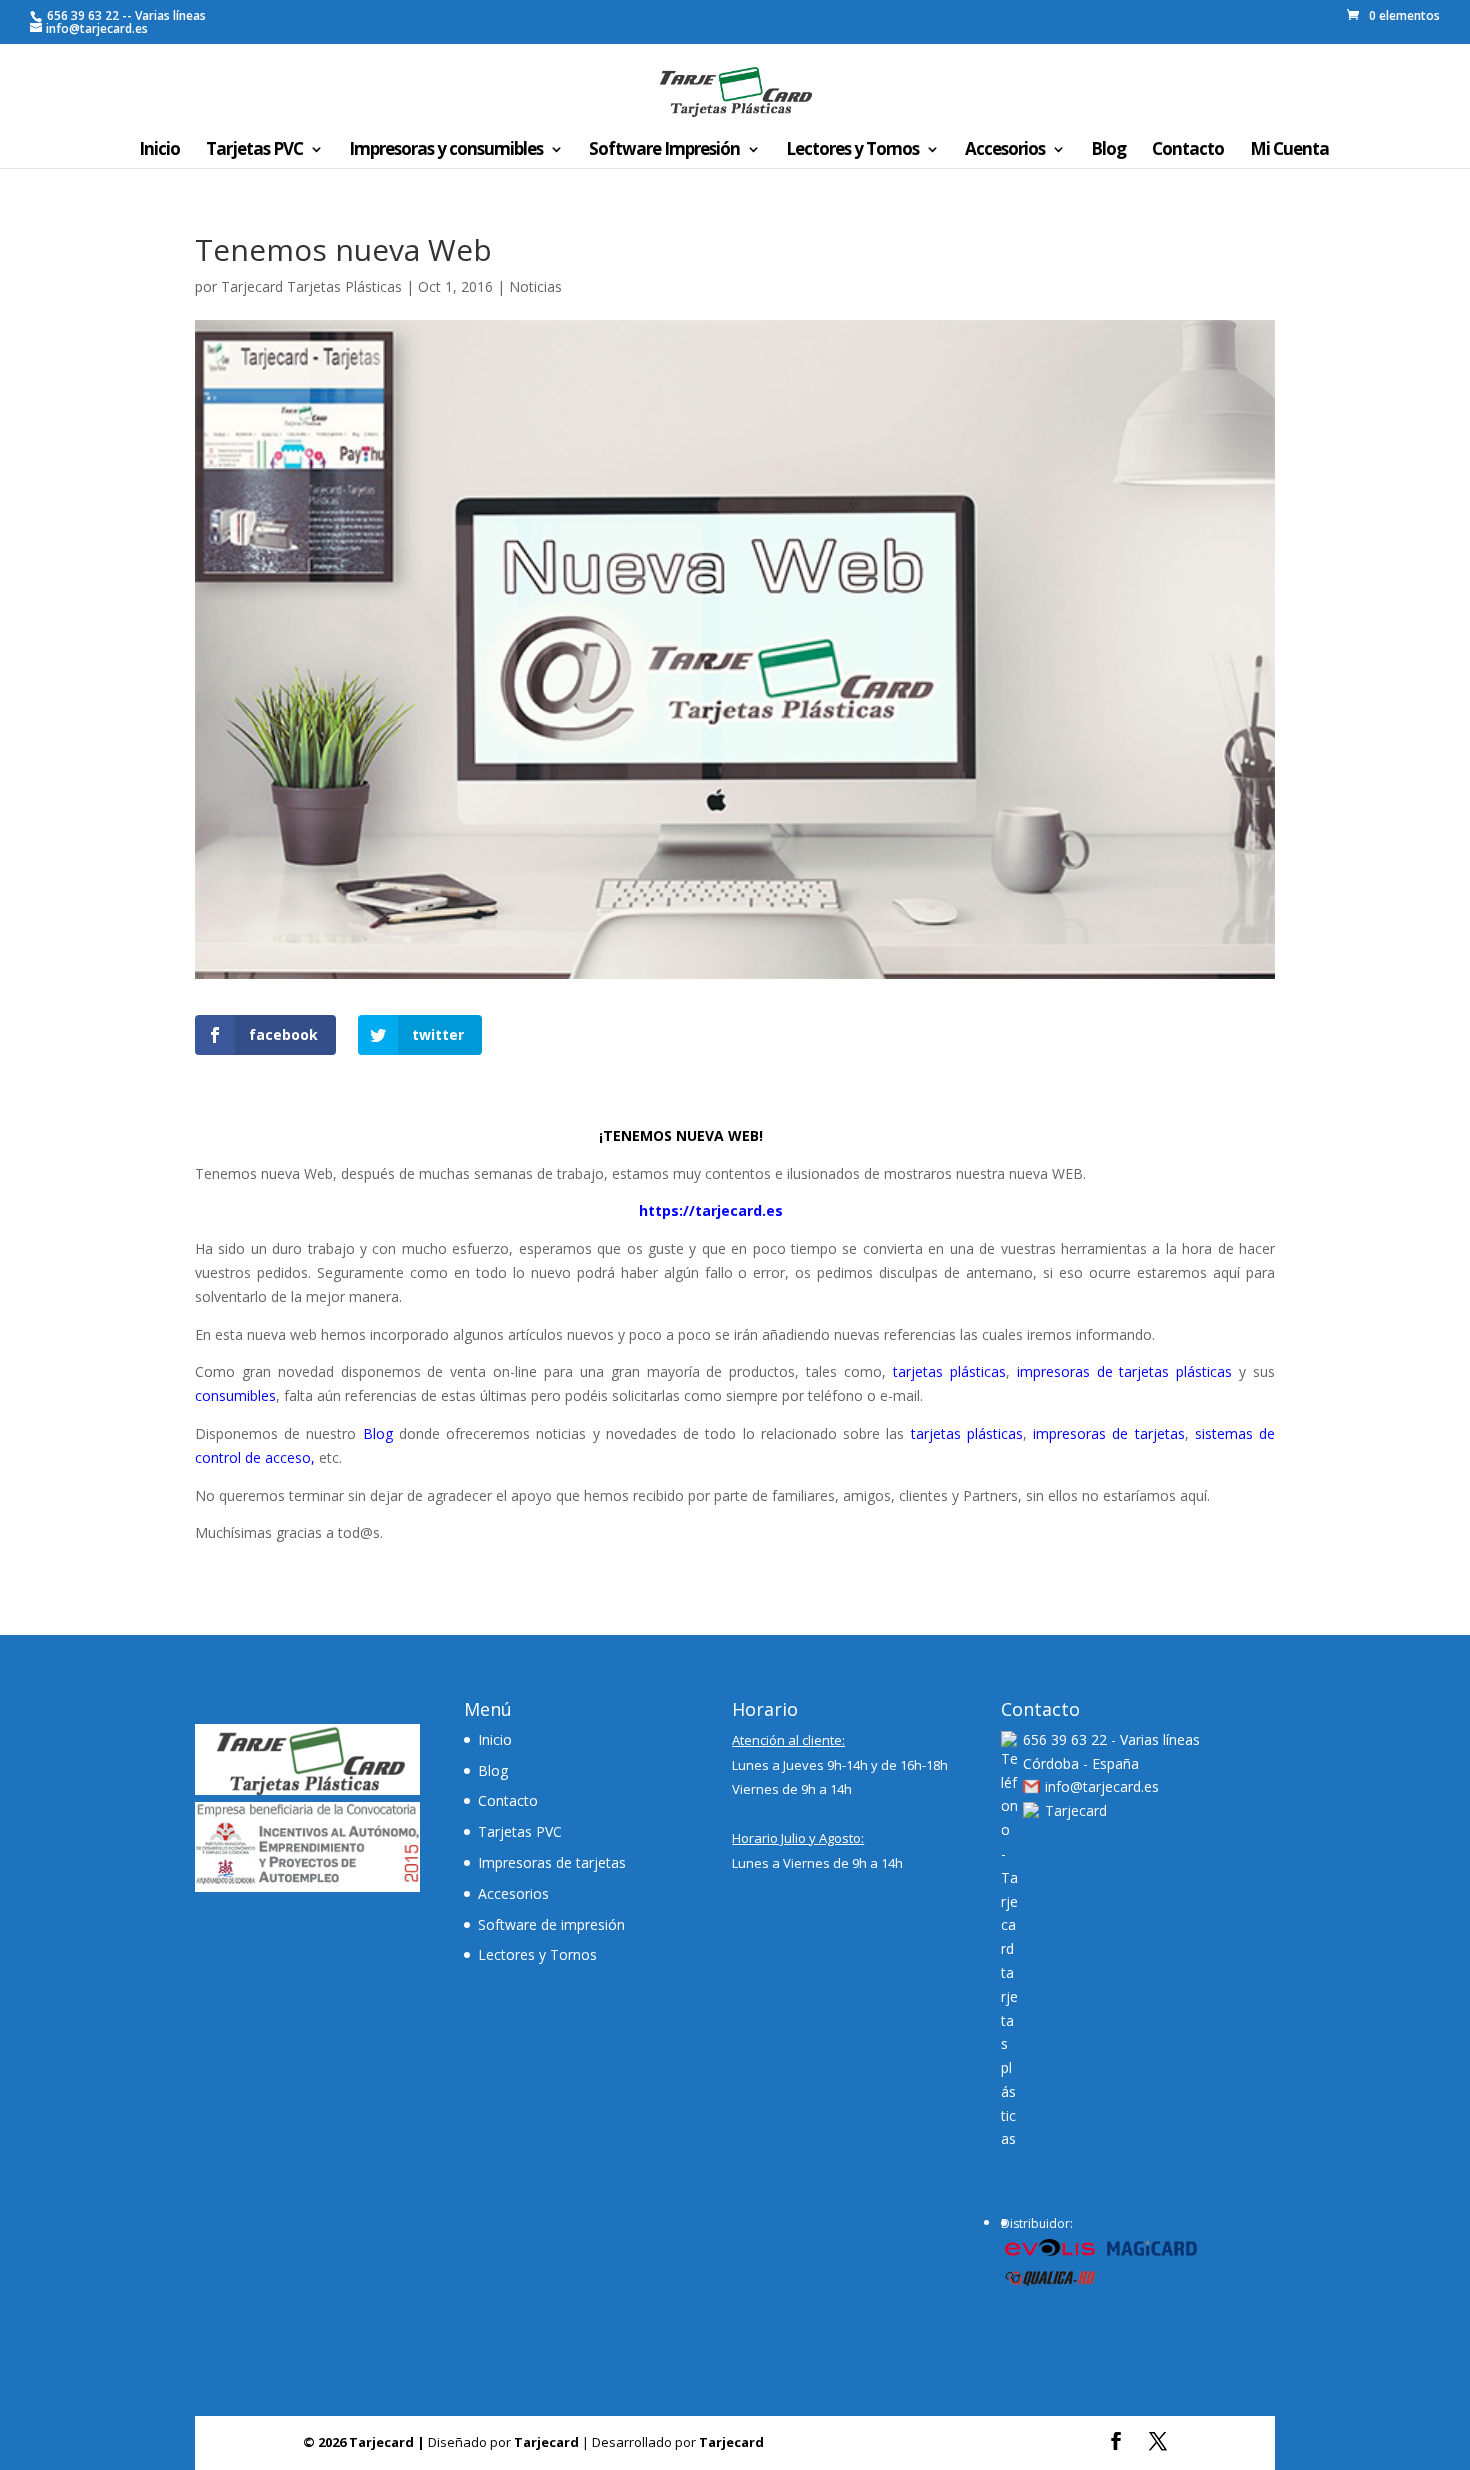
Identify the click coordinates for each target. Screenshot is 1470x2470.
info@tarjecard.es (1102, 1786)
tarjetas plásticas (949, 1371)
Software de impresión (551, 1924)
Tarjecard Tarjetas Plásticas (311, 286)
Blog (1108, 151)
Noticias (535, 286)
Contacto (1188, 151)
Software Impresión (664, 151)
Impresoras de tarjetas (552, 1862)
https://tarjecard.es (711, 1210)
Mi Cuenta (1289, 151)
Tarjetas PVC (254, 151)
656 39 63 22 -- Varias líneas (125, 15)
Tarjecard (1076, 1810)
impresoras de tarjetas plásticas (1125, 1371)
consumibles (235, 1395)
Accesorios (1005, 151)
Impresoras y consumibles (446, 151)
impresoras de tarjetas (1108, 1433)
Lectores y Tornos (852, 151)
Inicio (159, 151)
